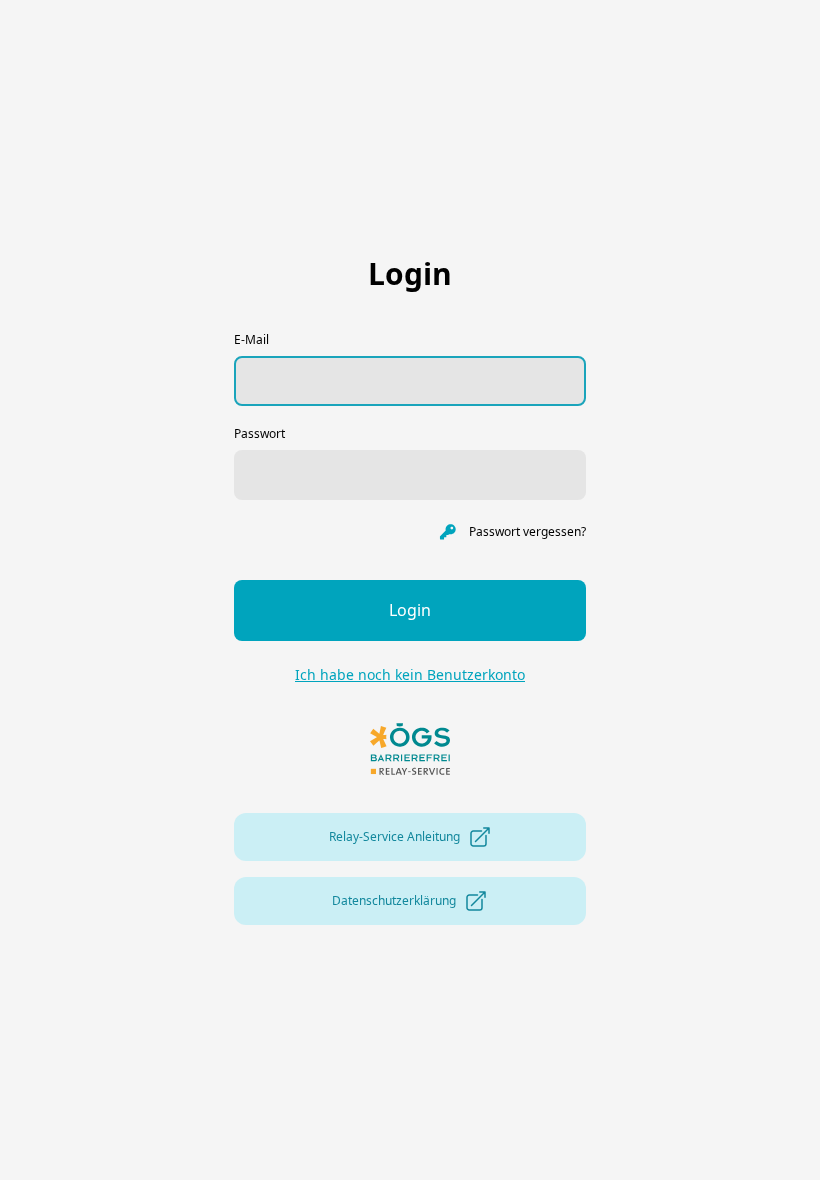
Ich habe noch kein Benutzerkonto (410, 674)
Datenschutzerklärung (394, 900)
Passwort (259, 433)
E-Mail (251, 340)
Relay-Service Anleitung (394, 836)
